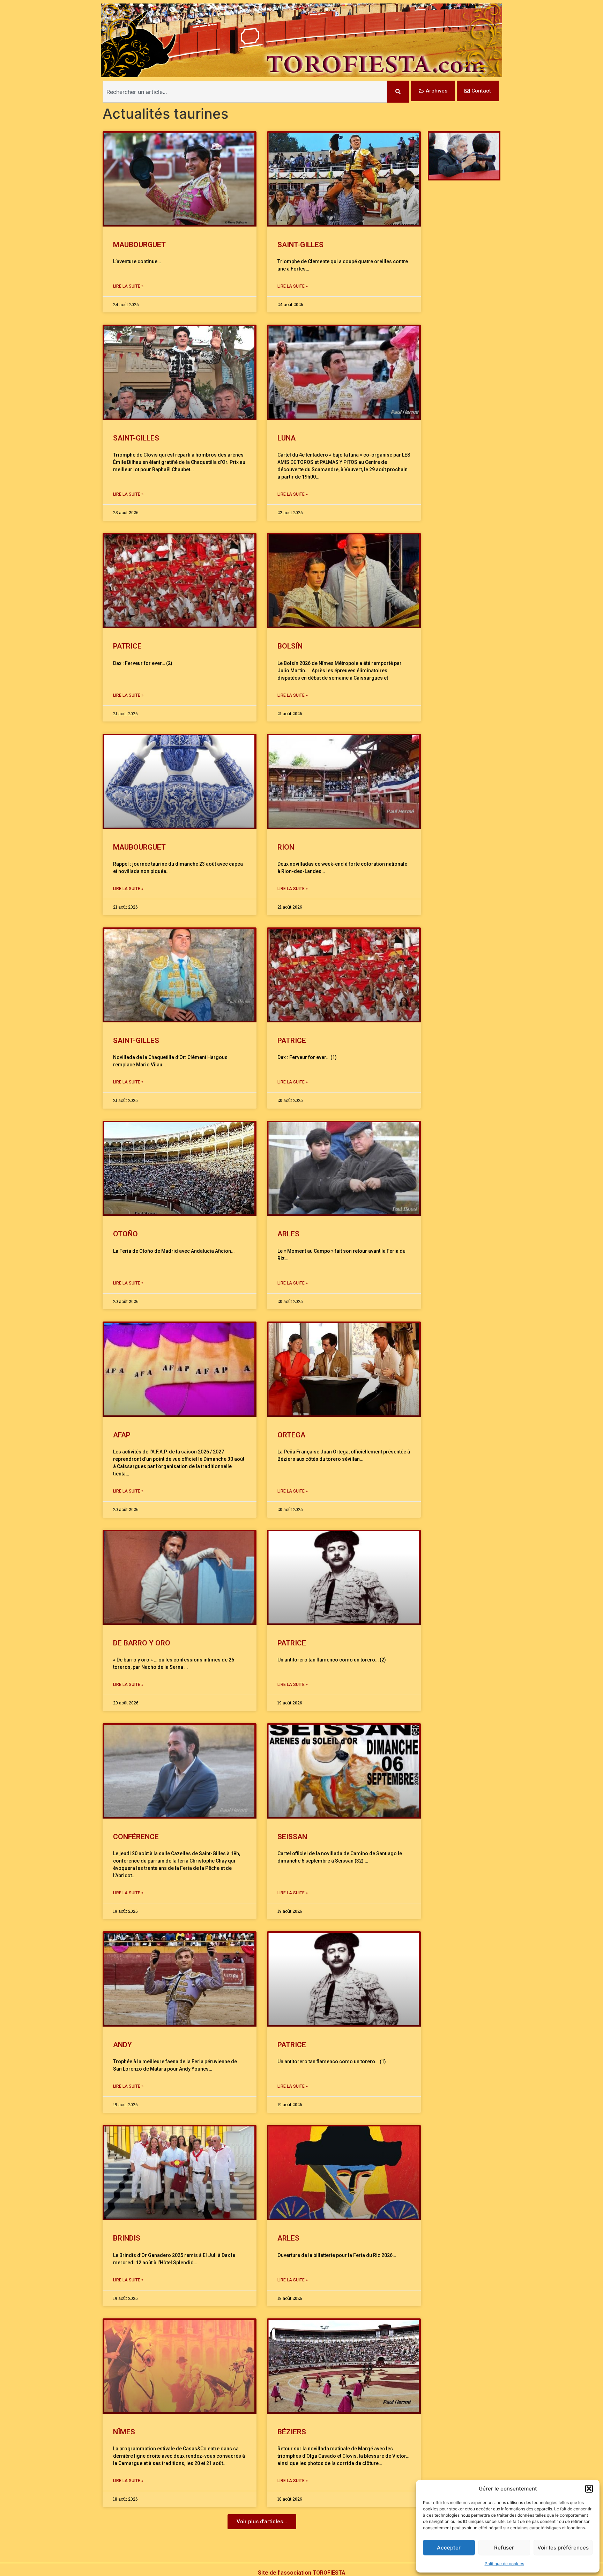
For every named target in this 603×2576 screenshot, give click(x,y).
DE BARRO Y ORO (142, 1643)
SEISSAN (292, 1837)
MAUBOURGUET (141, 245)
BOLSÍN (290, 646)
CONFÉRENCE (136, 1837)
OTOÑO (125, 1234)
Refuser (504, 2548)
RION (286, 847)
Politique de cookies (504, 2564)
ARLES (288, 1234)
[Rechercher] (398, 92)
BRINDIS (127, 2238)
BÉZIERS (292, 2432)
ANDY (122, 2045)
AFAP (122, 1435)
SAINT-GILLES (300, 245)
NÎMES (124, 2432)
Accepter (449, 2548)
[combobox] (245, 92)
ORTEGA (291, 1435)
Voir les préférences (563, 2548)
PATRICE (127, 646)
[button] (589, 2489)
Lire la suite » (128, 286)
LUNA (286, 438)
